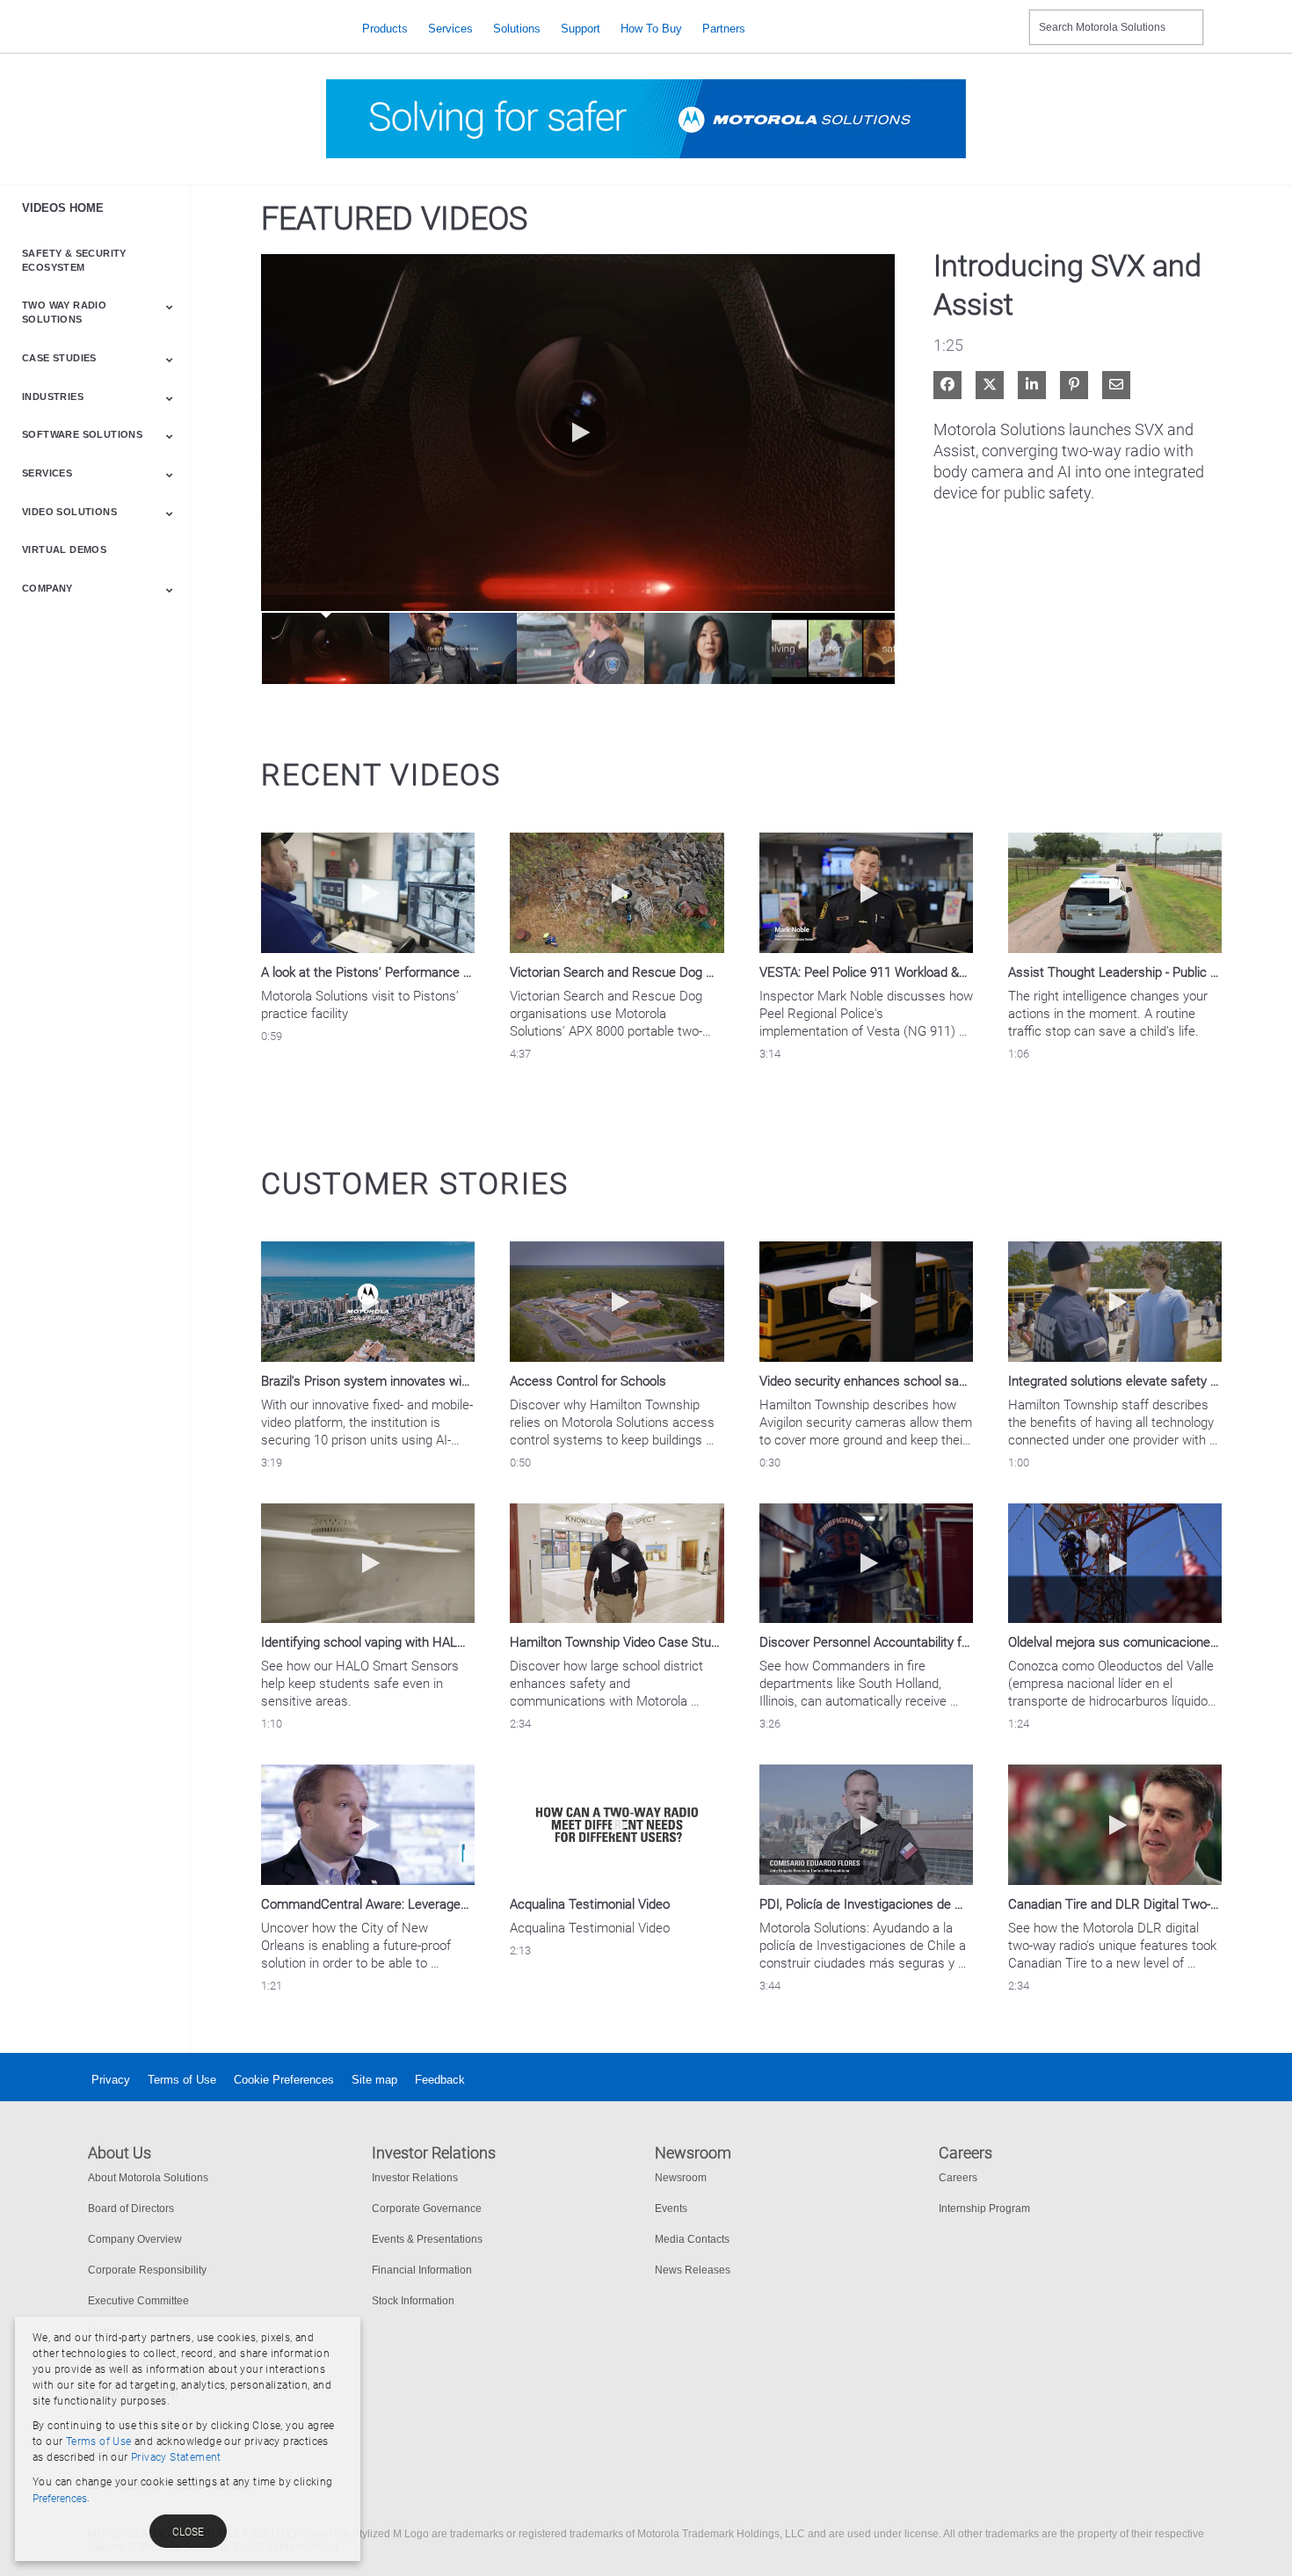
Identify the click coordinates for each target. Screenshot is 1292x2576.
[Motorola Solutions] (211, 29)
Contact (1009, 16)
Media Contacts (692, 2239)
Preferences (60, 2499)
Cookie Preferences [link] (284, 2080)
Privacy (111, 2080)
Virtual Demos (64, 549)
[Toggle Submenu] (170, 307)
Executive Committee (138, 2301)
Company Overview (135, 2239)
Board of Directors (131, 2209)
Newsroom (681, 2178)
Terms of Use (182, 2080)
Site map (374, 2080)
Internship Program (984, 2209)
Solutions (517, 29)
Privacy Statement (176, 2457)
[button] (578, 433)
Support (581, 29)
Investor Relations (415, 2178)
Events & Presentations (427, 2239)
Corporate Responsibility (147, 2270)
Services (450, 29)
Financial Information (422, 2270)
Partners (724, 29)
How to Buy (651, 29)
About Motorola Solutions (148, 2178)
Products (385, 29)
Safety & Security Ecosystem (74, 260)
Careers (958, 2178)
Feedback (440, 2080)
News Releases (693, 2270)
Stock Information (413, 2301)
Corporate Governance (427, 2209)
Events (671, 2209)
